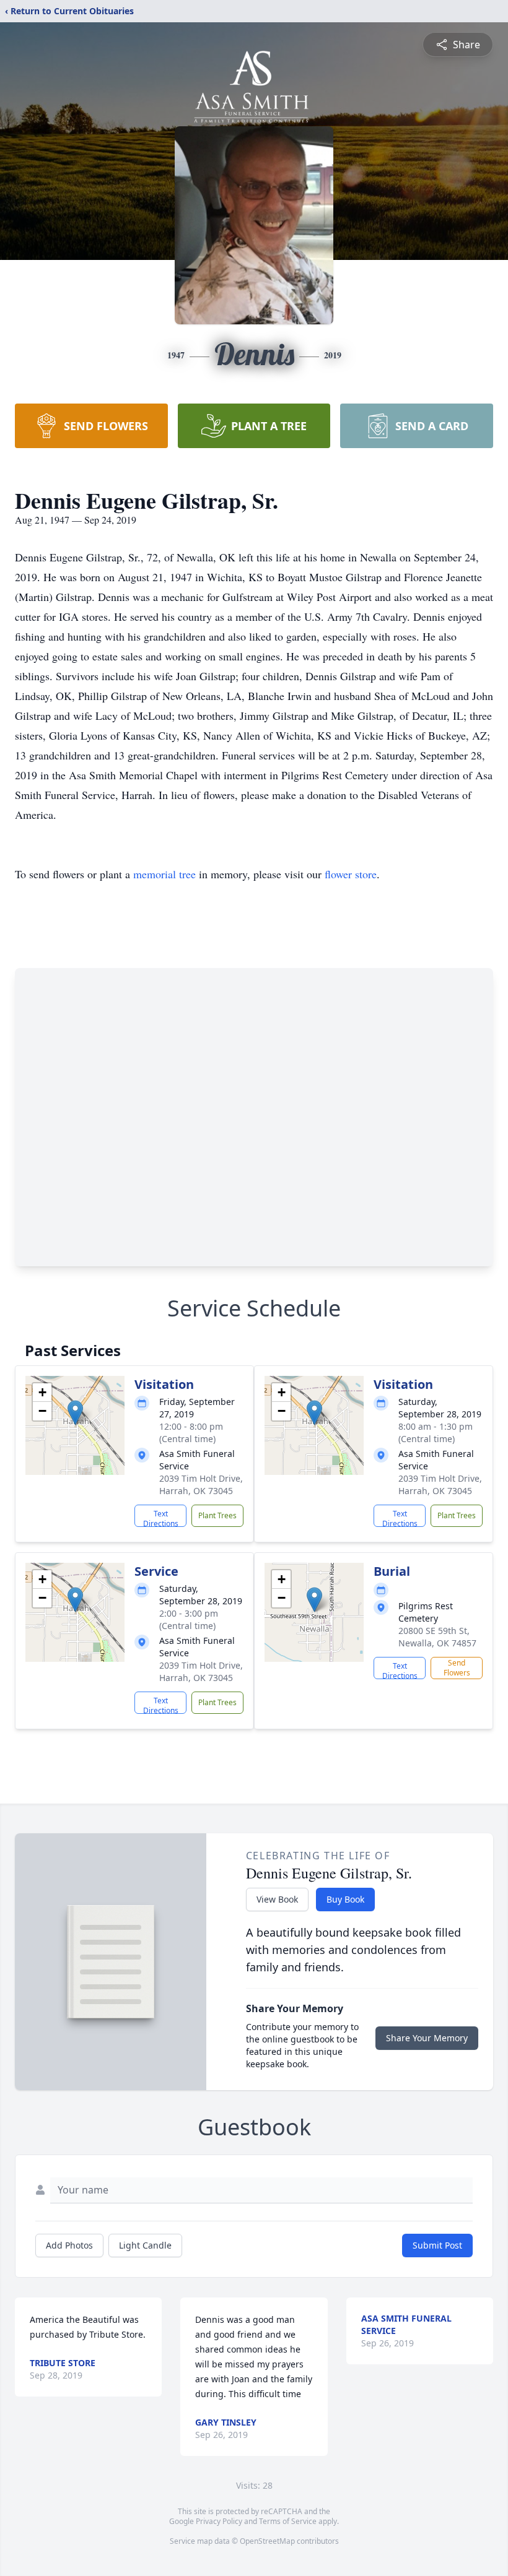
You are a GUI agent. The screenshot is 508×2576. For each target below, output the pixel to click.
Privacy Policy (219, 2521)
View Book (277, 1899)
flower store (351, 874)
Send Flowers (457, 1668)
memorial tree (164, 874)
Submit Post (437, 2245)
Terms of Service (288, 2521)
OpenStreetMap (267, 2541)
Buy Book (345, 1899)
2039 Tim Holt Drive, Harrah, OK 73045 (201, 1485)
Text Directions (161, 1518)
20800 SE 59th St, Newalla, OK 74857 (437, 1637)
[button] (75, 1413)
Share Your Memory (427, 2038)
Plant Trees (217, 1515)
